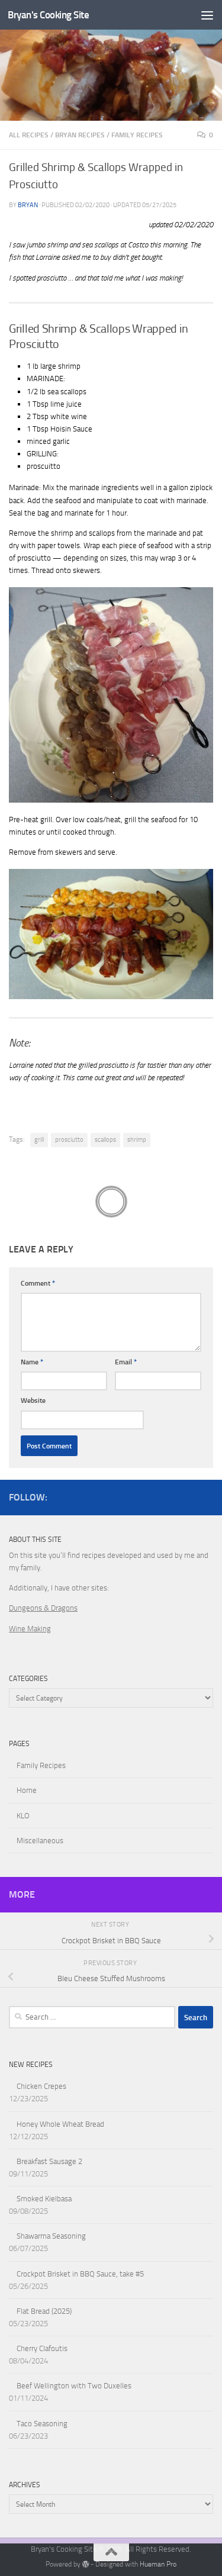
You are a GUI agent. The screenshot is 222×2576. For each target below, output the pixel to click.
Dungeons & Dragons (43, 1608)
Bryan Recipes (80, 135)
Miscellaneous (40, 1841)
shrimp (137, 1140)
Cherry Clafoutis (42, 2348)
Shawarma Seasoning (51, 2236)
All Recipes (29, 135)
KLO (23, 1816)
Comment (38, 1283)
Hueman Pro (158, 2564)
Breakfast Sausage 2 (49, 2161)
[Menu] (207, 15)
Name (32, 1362)
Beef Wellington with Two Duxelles (74, 2386)
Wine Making (30, 1629)
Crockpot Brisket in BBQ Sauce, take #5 (80, 2274)
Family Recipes (137, 135)
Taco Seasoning (42, 2424)
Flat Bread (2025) (44, 2311)
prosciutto (69, 1140)
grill (39, 1140)
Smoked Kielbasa (44, 2199)
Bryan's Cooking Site (48, 15)
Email (126, 1362)
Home (27, 1790)
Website (33, 1400)
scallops (105, 1140)
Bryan (28, 205)
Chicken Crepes (41, 2086)
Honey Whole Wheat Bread (60, 2124)
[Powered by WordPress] (86, 2564)
